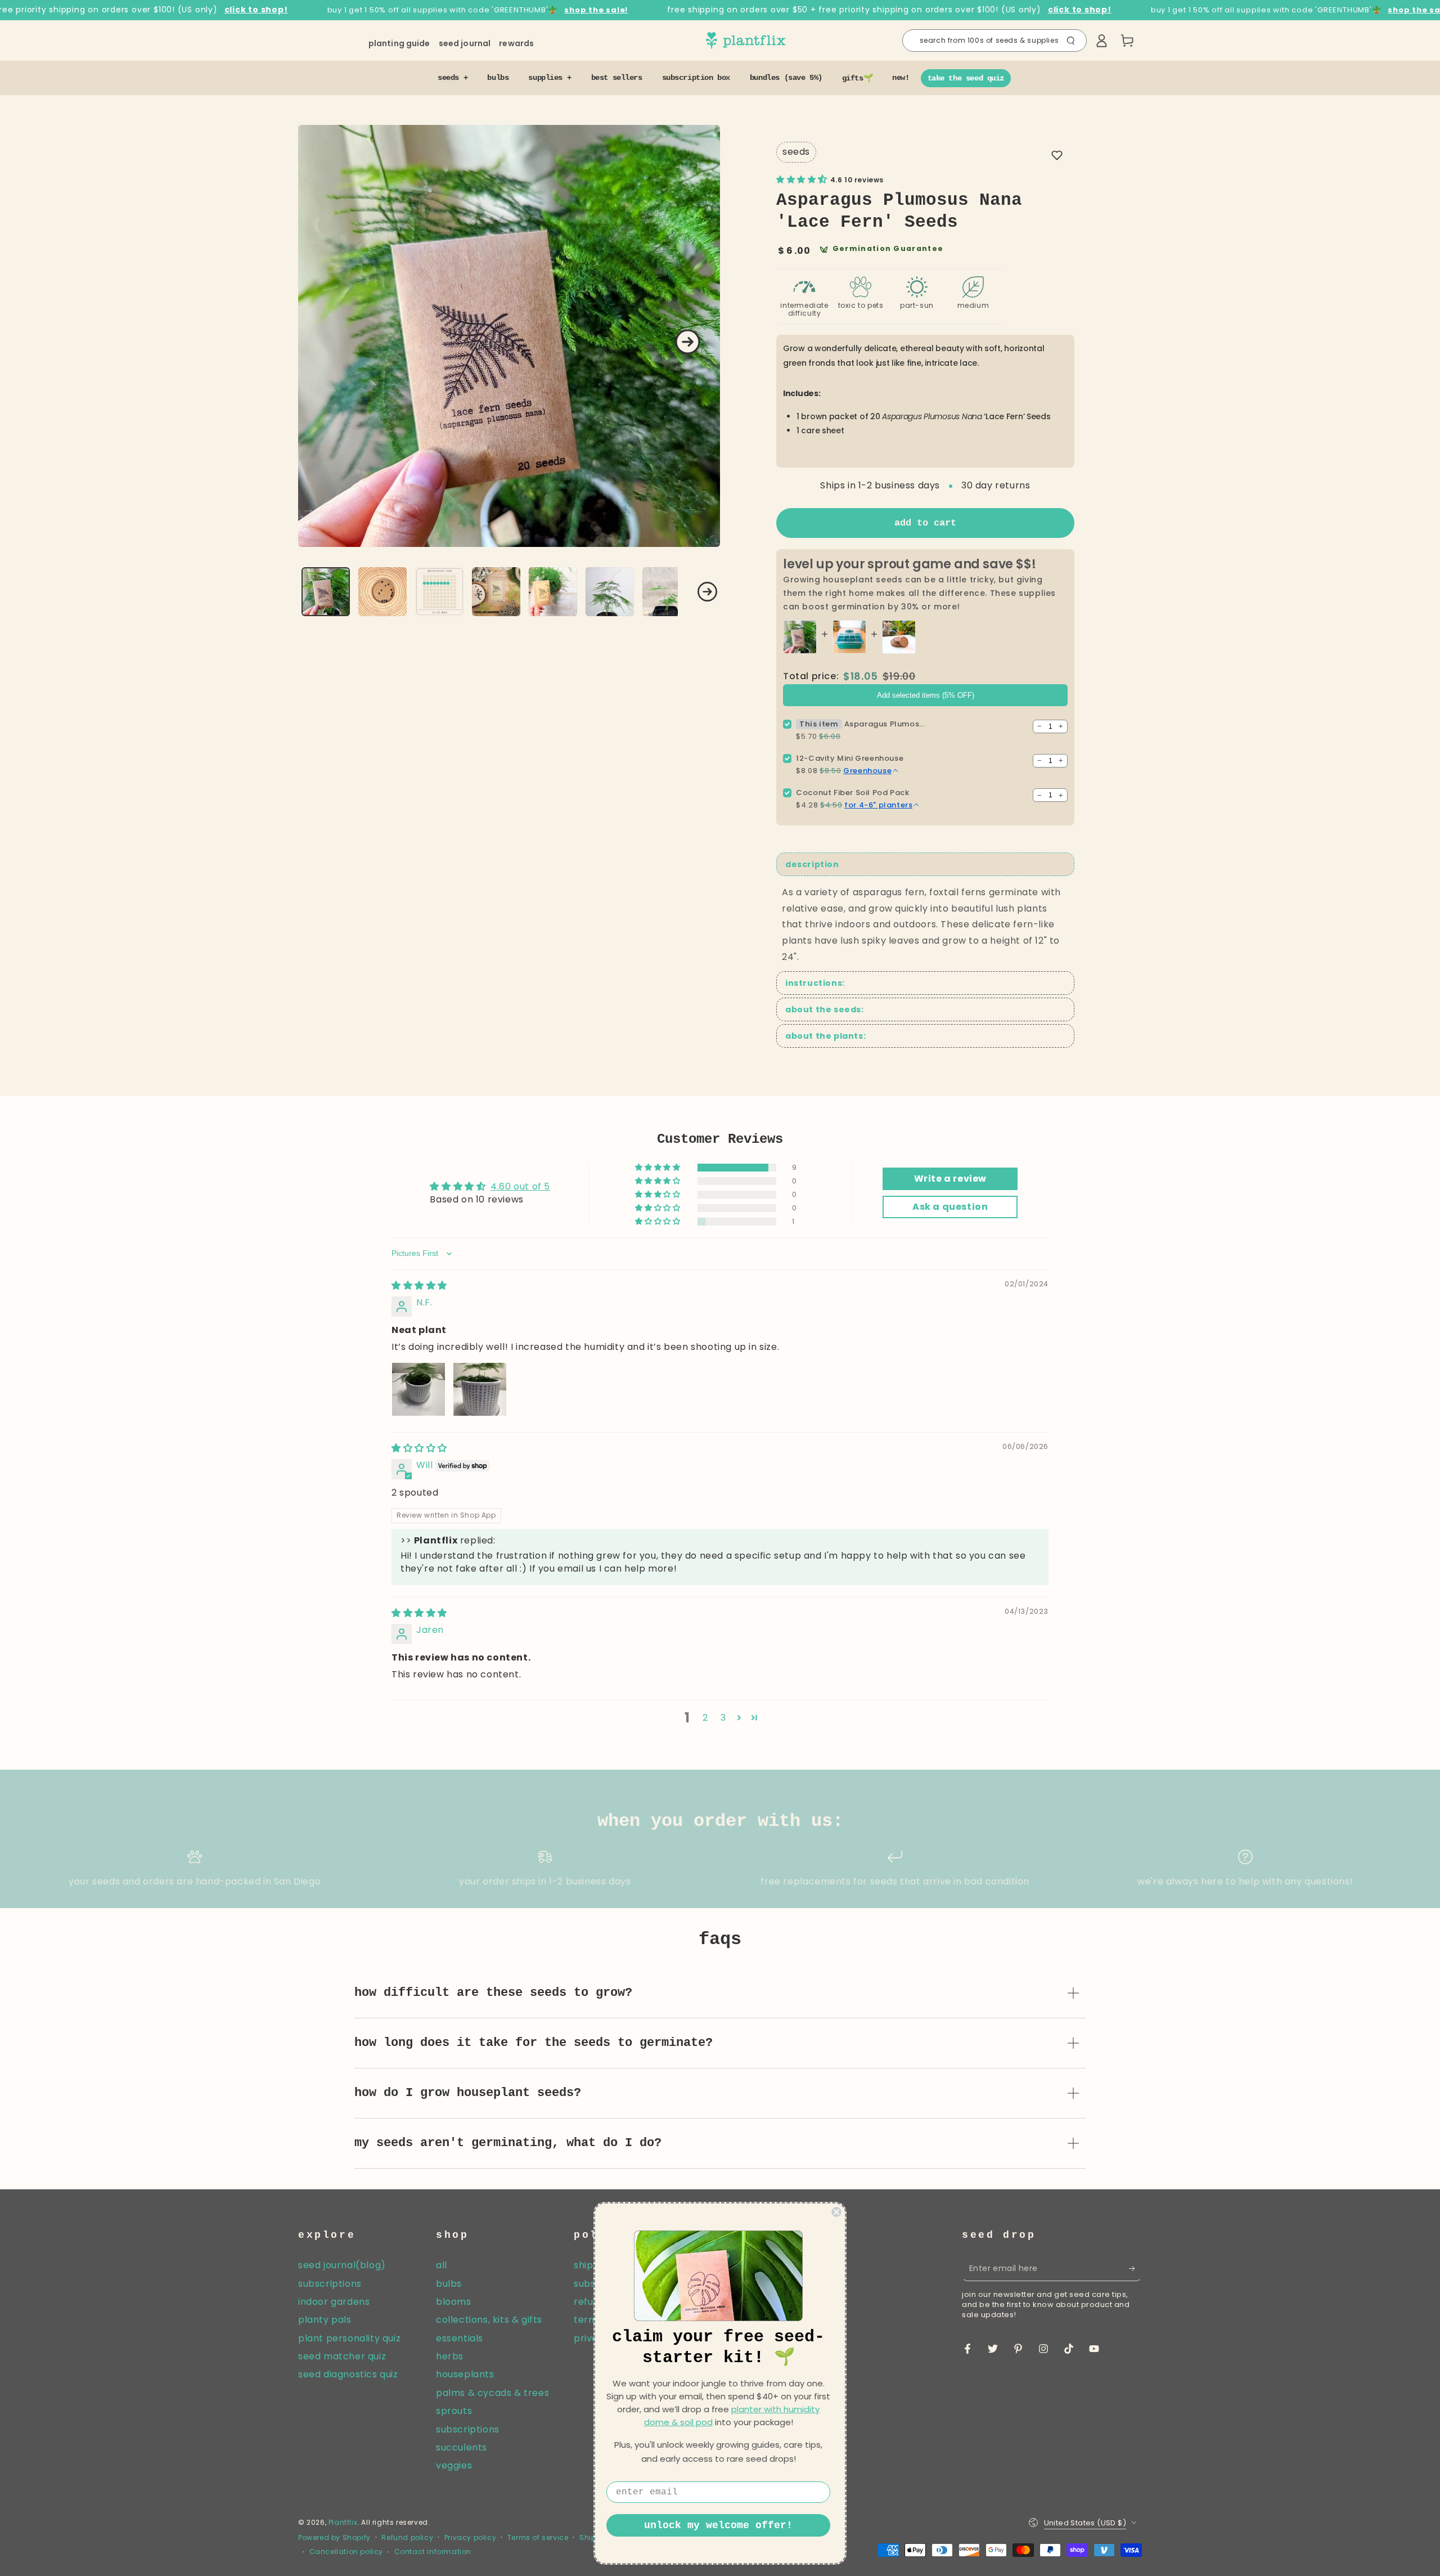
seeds (796, 152)
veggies (454, 2465)
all (442, 2265)
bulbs (449, 2284)
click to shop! (256, 10)
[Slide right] (688, 342)
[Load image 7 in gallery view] (667, 592)
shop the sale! (596, 10)
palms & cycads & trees (492, 2393)
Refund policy (407, 2538)
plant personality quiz (349, 2338)
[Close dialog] (836, 2212)
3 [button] (723, 1718)
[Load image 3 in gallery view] (439, 592)
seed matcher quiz (342, 2356)
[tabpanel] (925, 925)
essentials (460, 2338)
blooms (454, 2302)
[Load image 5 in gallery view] (553, 592)
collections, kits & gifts (489, 2320)
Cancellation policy (346, 2552)
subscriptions (330, 2284)
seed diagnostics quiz (348, 2374)
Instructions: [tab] (815, 983)
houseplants (465, 2374)
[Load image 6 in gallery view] (610, 592)
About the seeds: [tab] (825, 1009)
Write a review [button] (950, 1179)
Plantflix (343, 2522)
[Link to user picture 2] (480, 1389)
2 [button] (705, 1718)
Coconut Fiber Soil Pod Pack (852, 793)
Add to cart (925, 523)
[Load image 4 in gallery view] (496, 592)
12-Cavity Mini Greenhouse (850, 758)
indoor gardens (334, 2302)
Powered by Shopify (334, 2538)
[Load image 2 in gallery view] (382, 592)
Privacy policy (470, 2538)
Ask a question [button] (950, 1207)
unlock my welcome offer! (718, 2525)
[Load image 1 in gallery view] (326, 592)
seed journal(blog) (342, 2265)
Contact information (433, 2552)
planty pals (325, 2320)
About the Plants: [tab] (825, 1036)
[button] (994, 41)
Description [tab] (812, 864)
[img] (419, 1285)
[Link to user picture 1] (418, 1389)
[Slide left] (311, 592)
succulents (462, 2447)
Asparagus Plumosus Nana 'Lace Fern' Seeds (885, 724)
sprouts (454, 2411)
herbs (450, 2356)
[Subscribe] (1135, 2268)
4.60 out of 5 (520, 1186)
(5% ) (926, 695)
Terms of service (538, 2538)
